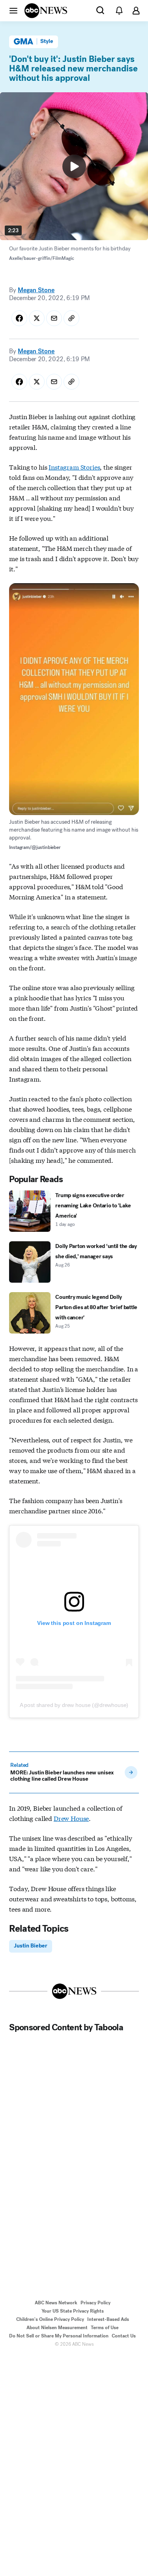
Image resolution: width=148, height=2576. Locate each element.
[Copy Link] (71, 318)
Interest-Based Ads (108, 2319)
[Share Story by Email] (54, 318)
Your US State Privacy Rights (73, 2311)
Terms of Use (105, 2328)
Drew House (71, 1818)
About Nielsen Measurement (57, 2328)
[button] (13, 10)
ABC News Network (56, 2303)
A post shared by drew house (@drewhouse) (74, 1705)
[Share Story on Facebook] (19, 318)
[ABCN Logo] (46, 11)
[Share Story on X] (37, 318)
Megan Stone (36, 290)
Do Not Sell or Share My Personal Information (59, 2336)
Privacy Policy (96, 2303)
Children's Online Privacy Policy (50, 2319)
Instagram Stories (74, 467)
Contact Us (124, 2336)
